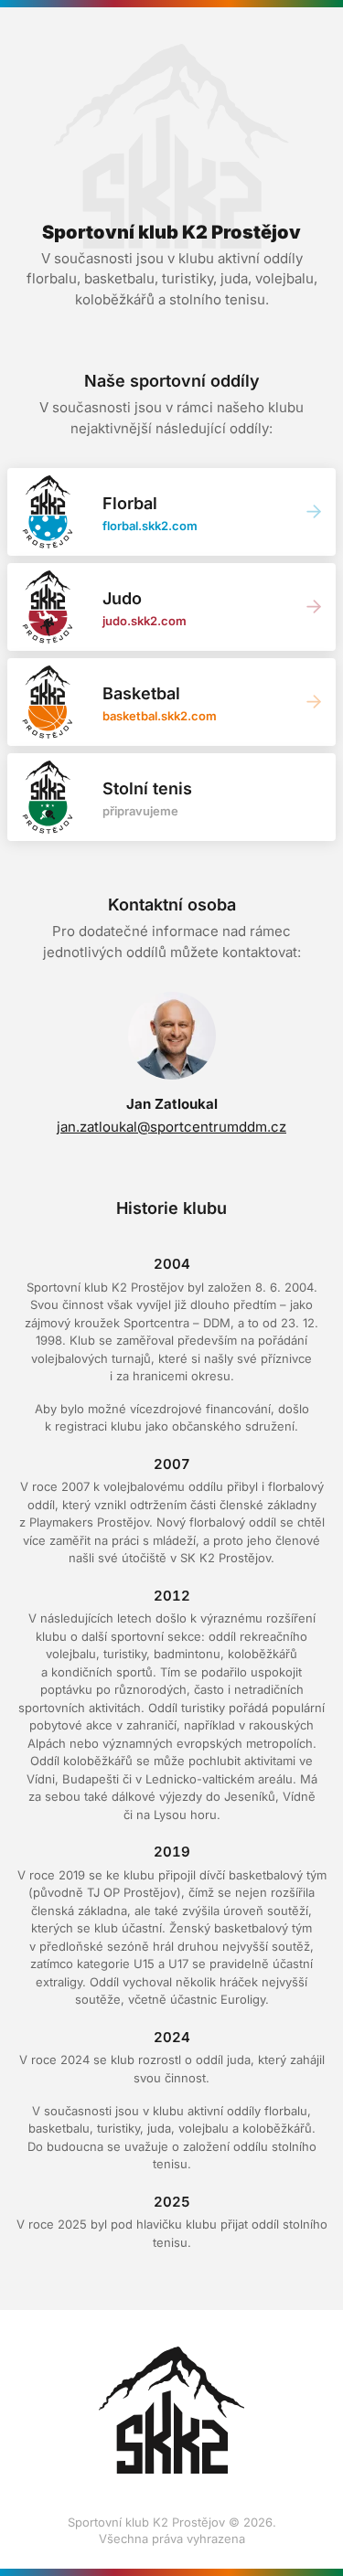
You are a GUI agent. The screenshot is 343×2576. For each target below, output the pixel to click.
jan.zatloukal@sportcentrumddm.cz (171, 1127)
